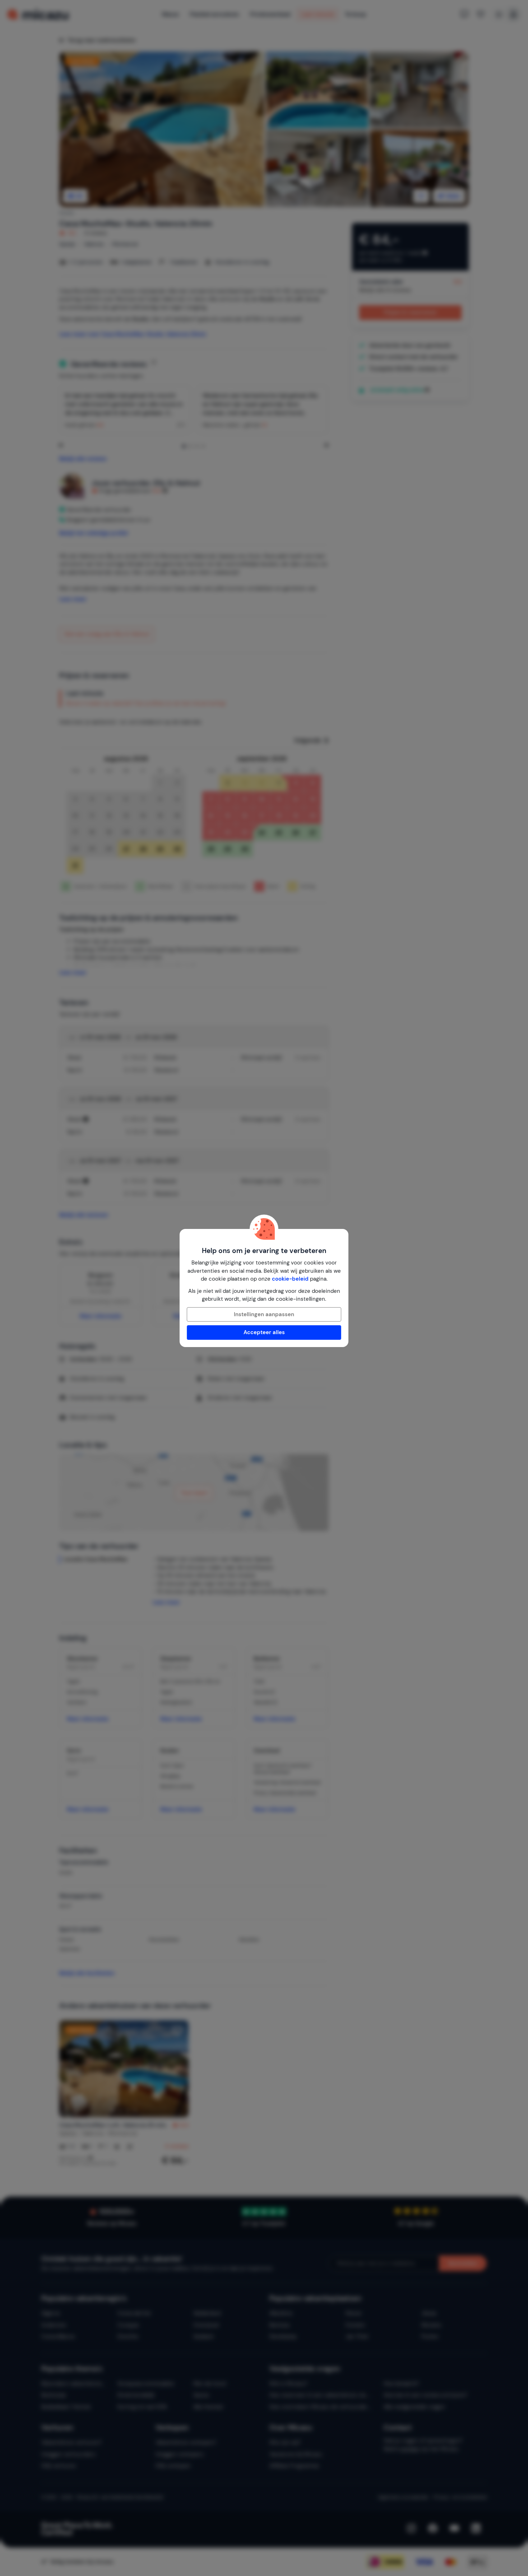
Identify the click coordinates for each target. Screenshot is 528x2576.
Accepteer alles (264, 1332)
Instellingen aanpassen (264, 1314)
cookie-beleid (290, 1279)
